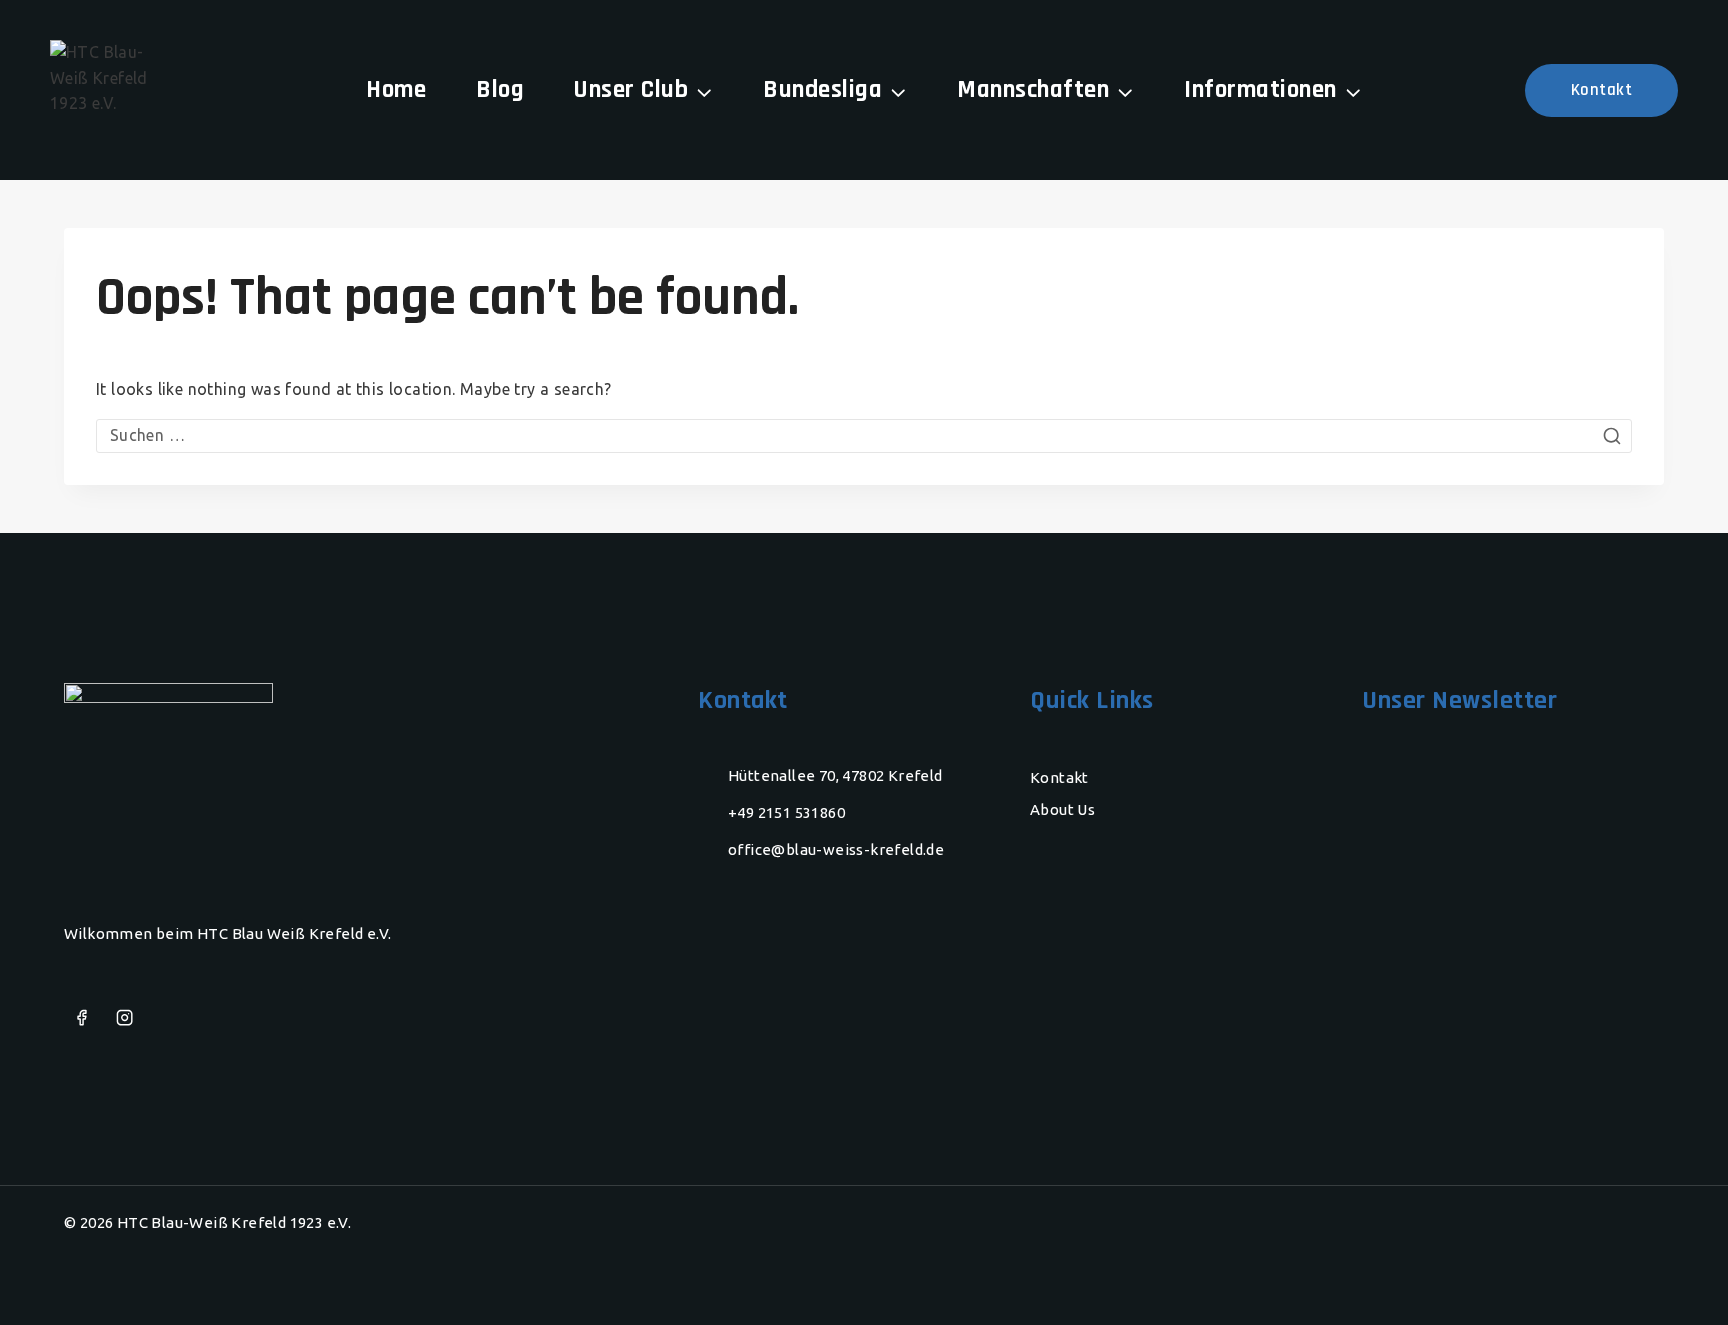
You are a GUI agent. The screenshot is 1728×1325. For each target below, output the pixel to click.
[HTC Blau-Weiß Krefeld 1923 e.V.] (100, 90)
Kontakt (1602, 90)
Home (396, 90)
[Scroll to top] (1673, 1280)
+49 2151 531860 (786, 812)
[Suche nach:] (864, 435)
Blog (500, 90)
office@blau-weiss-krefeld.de (836, 849)
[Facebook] (81, 1018)
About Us (1062, 809)
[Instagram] (124, 1018)
